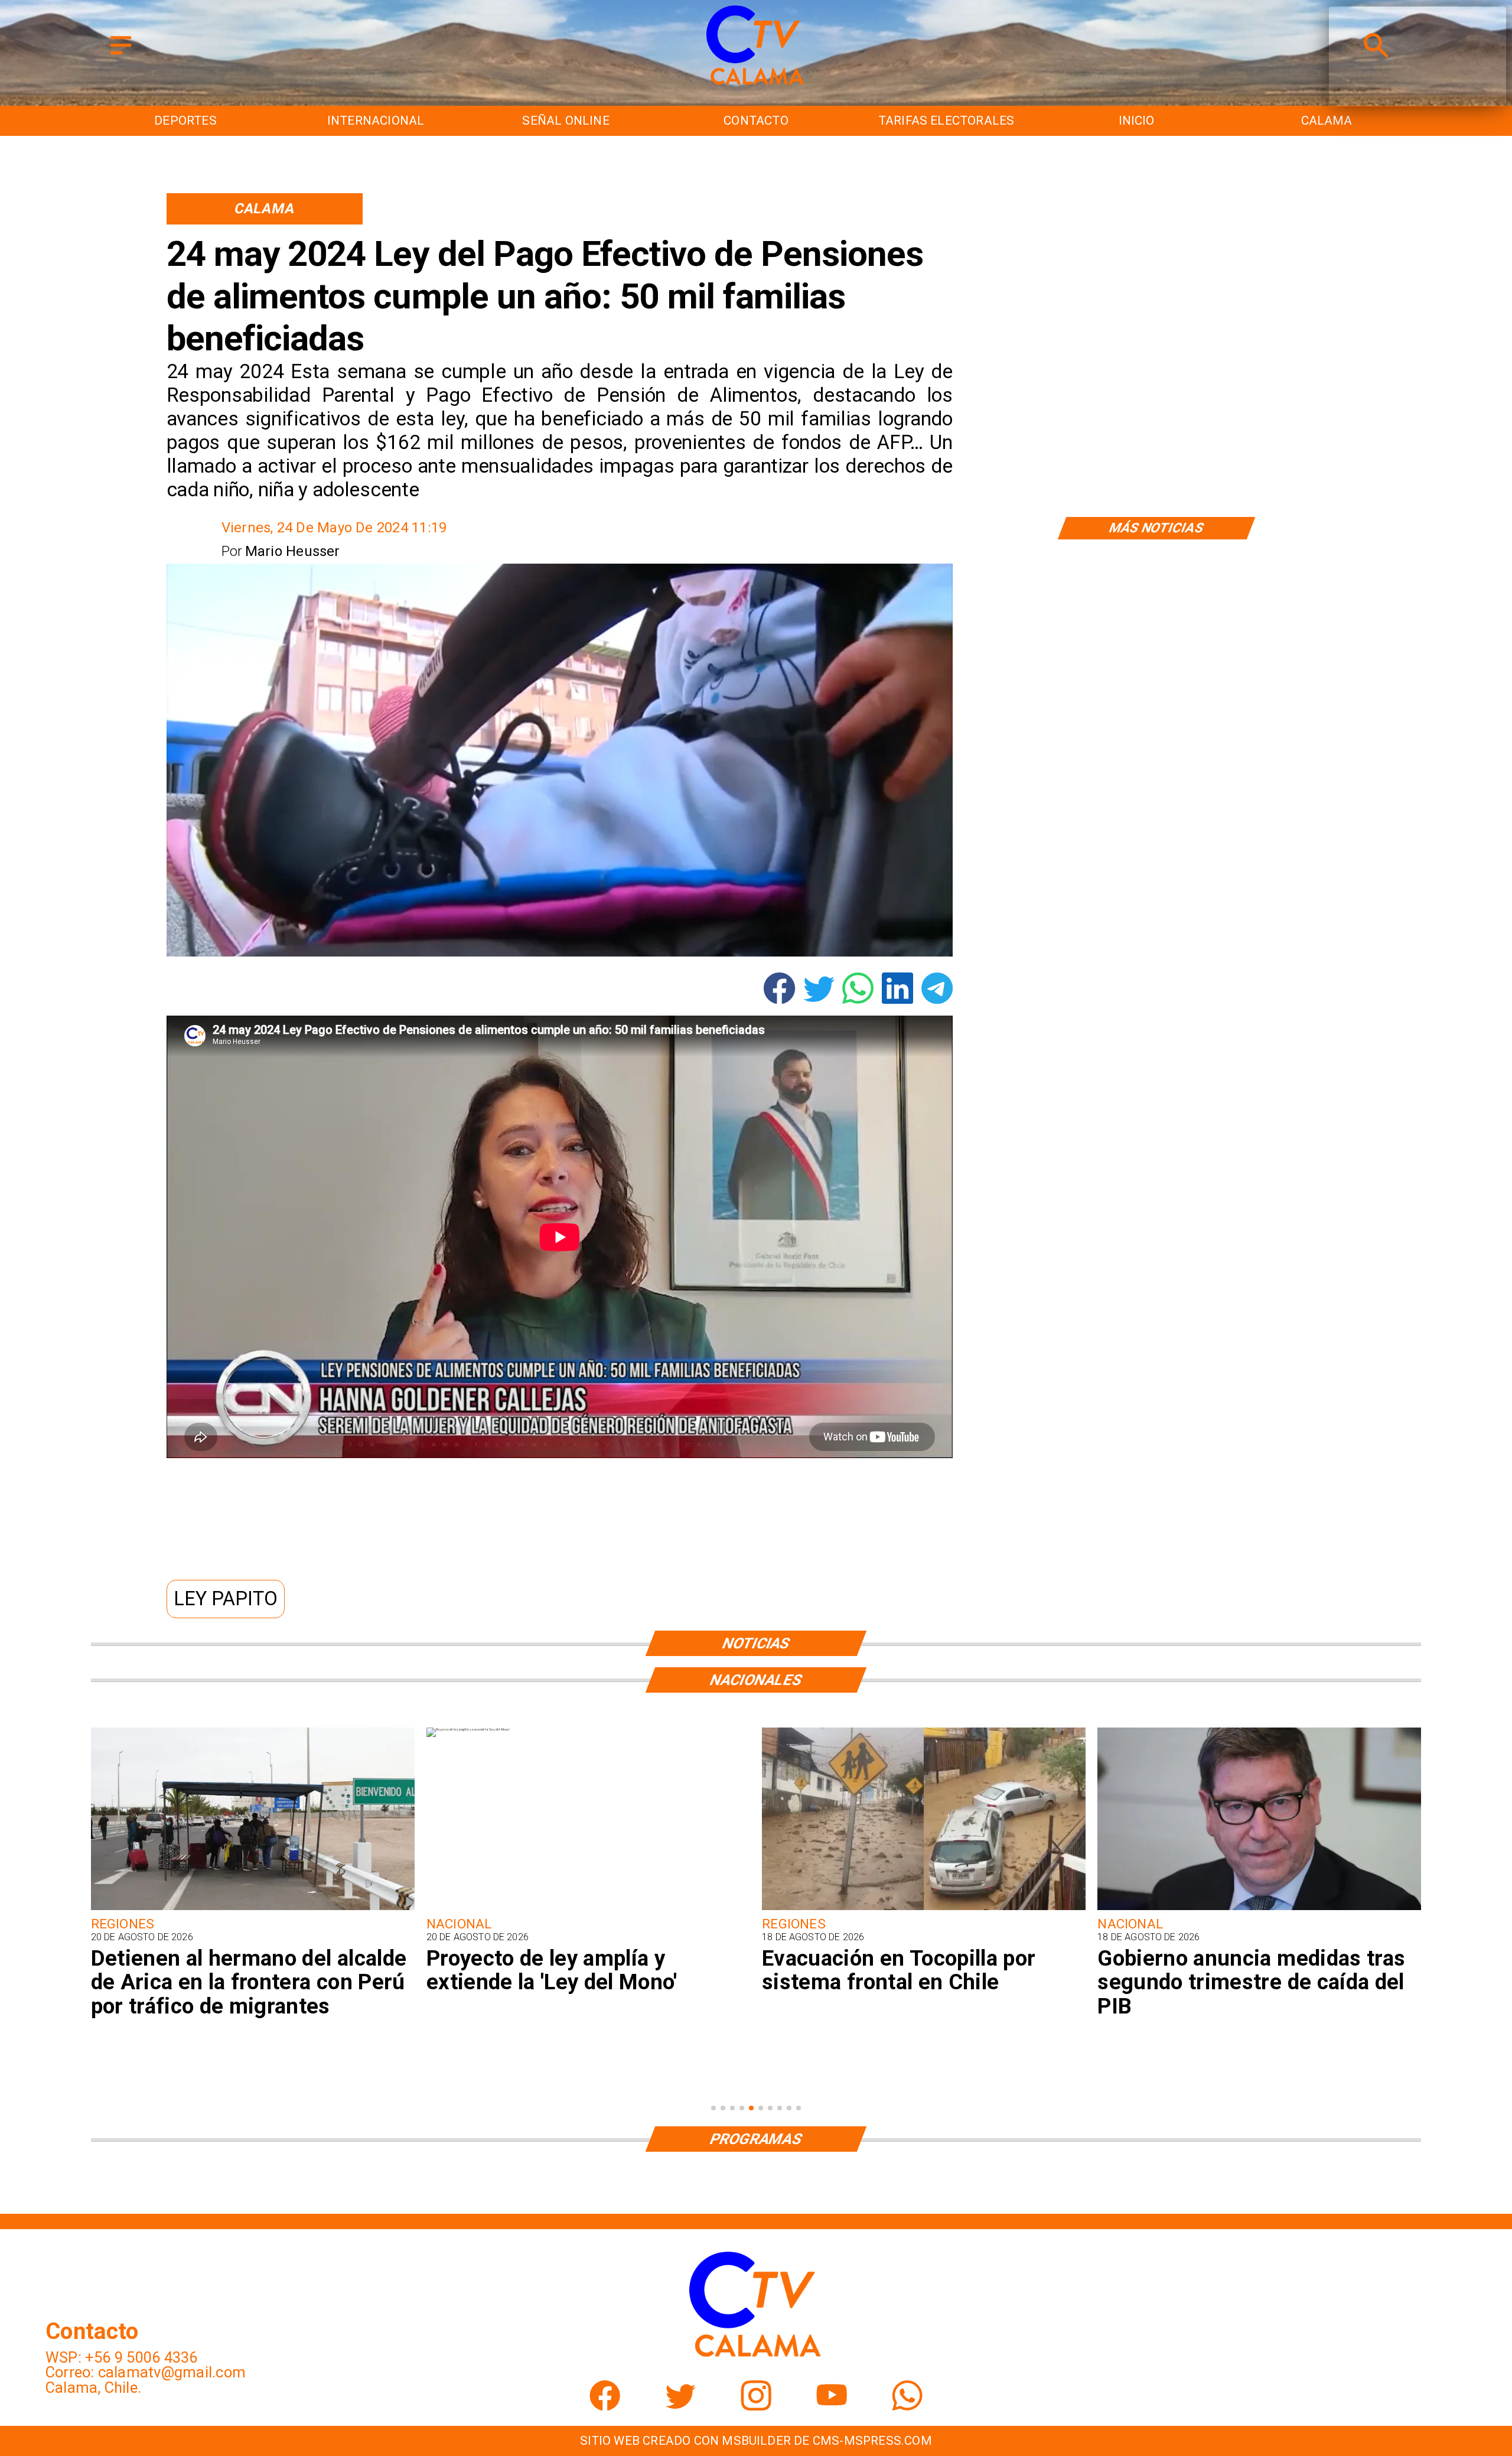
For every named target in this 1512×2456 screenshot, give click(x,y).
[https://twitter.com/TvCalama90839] (680, 2405)
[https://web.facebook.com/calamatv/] (605, 2405)
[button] (226, 1599)
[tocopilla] (588, 1909)
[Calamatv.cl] (121, 55)
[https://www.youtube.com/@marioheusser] (832, 2405)
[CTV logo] (756, 86)
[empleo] (1259, 1909)
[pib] (924, 1909)
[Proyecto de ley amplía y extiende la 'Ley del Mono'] (133, 1729)
